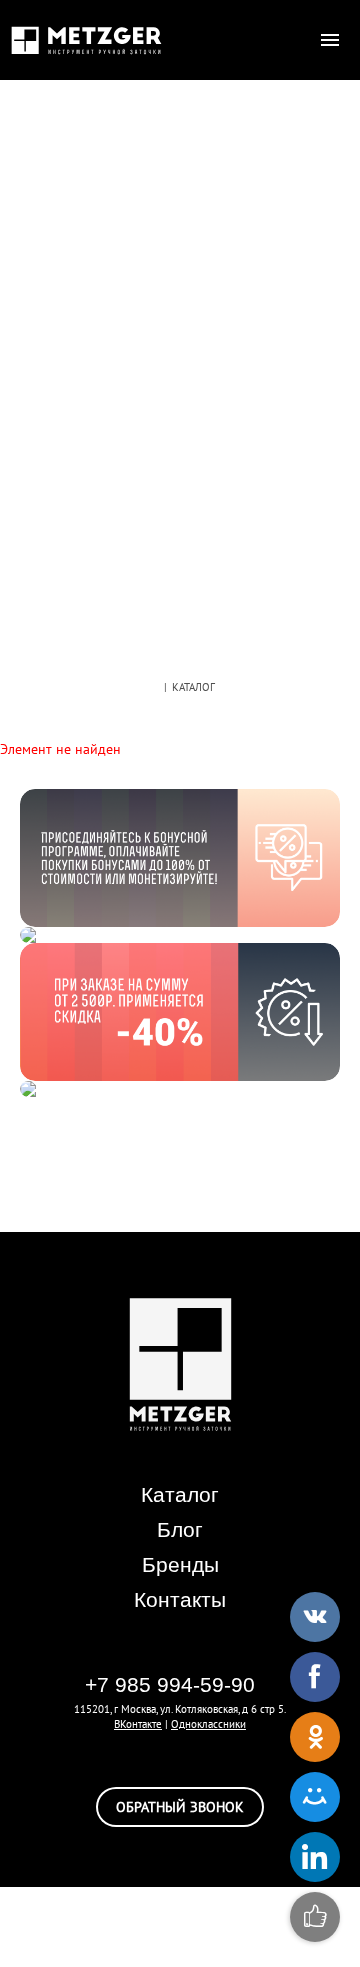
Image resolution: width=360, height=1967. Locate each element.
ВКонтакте (138, 1724)
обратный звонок (180, 1807)
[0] (290, 40)
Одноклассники (208, 1724)
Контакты (180, 1599)
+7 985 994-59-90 (170, 1684)
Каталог (180, 1494)
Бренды (180, 1564)
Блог (180, 1529)
